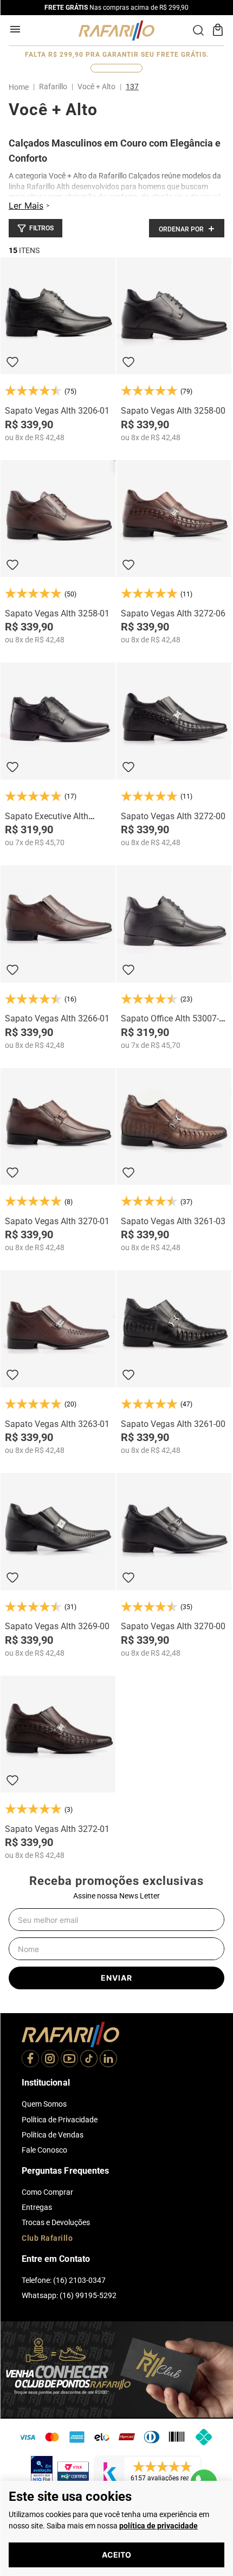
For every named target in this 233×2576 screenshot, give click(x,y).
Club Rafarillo (47, 2238)
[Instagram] (50, 2060)
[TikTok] (89, 2060)
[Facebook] (30, 2060)
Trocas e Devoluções (56, 2222)
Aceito (116, 2555)
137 (132, 87)
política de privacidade (158, 2526)
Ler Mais (26, 205)
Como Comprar (47, 2192)
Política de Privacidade (60, 2120)
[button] (35, 228)
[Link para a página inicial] (21, 87)
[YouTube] (69, 2060)
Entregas (37, 2207)
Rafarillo (53, 87)
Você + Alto (96, 87)
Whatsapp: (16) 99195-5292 (69, 2295)
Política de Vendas (53, 2135)
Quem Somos (44, 2104)
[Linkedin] (108, 2060)
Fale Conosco (44, 2150)
